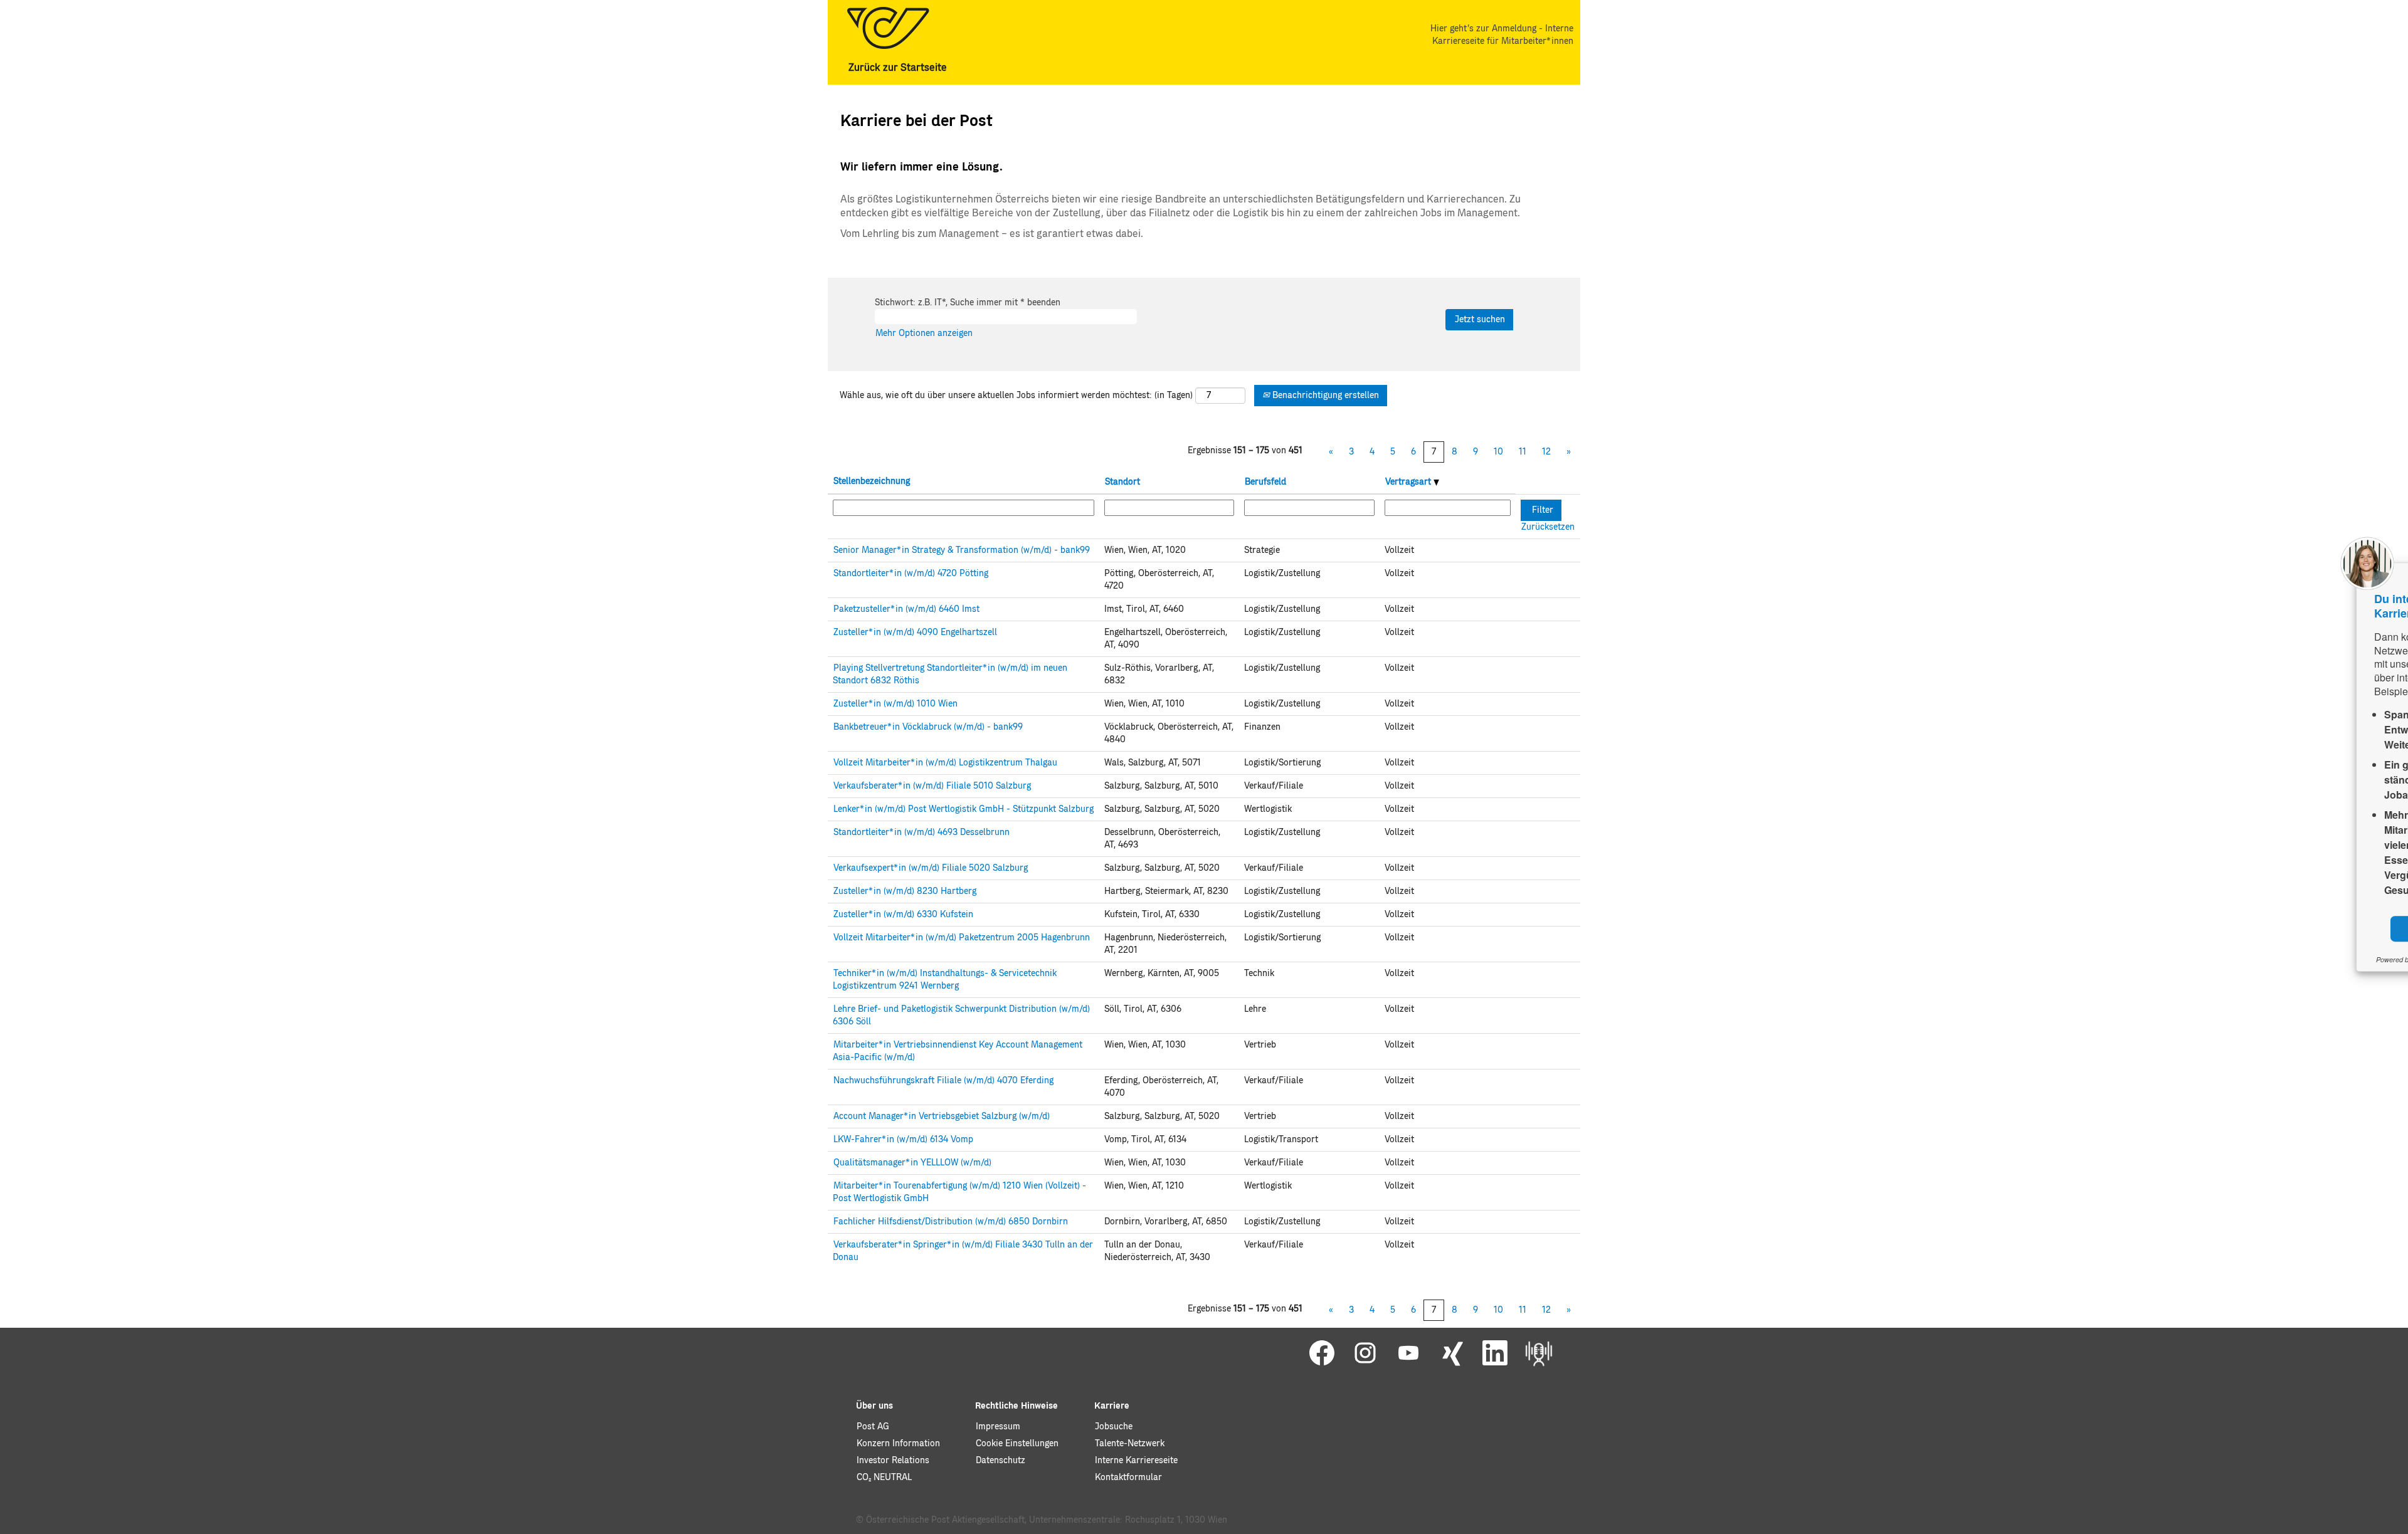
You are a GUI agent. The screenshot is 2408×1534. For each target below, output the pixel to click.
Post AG (873, 1427)
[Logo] (888, 28)
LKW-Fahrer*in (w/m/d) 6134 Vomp (903, 1140)
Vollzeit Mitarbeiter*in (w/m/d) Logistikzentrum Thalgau (945, 763)
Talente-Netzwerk (1130, 1444)
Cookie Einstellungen (1017, 1444)
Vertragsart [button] (1409, 482)
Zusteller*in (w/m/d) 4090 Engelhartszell (915, 633)
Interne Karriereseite (1136, 1461)
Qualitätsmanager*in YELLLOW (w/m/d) (912, 1163)
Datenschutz (1001, 1461)
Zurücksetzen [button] (1548, 527)
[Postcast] (1539, 1353)
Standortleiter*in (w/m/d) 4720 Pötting (911, 574)
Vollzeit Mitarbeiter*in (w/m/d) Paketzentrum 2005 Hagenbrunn (962, 938)
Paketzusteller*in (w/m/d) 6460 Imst (906, 609)
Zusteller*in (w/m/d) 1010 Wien (895, 704)
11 (1523, 452)
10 (1498, 452)
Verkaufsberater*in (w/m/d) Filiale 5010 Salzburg (932, 786)
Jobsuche (1114, 1427)
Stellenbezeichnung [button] (872, 481)
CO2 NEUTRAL (884, 1478)
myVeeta (2273, 959)
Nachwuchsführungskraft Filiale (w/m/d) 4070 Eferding (943, 1081)
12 (1546, 452)
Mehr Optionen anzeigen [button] (924, 334)
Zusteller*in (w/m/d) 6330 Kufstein (903, 915)
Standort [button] (1122, 482)
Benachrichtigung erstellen (1324, 396)
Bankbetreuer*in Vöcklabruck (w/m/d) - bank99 (928, 727)
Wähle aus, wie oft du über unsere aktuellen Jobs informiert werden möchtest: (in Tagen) (1016, 396)
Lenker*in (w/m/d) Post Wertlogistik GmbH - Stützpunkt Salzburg (964, 809)
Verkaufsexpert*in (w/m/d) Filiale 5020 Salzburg (931, 868)
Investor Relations (893, 1461)
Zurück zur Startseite (898, 68)
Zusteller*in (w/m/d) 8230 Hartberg (905, 891)
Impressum (998, 1427)
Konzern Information (898, 1444)
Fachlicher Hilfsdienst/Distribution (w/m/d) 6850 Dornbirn (951, 1222)
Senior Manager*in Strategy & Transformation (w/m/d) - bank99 (962, 550)
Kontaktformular (1128, 1478)
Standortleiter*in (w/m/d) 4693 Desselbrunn (921, 833)
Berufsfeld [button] (1265, 482)
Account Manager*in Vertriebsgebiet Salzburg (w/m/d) (942, 1116)
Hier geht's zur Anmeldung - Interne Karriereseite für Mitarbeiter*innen (1502, 35)
